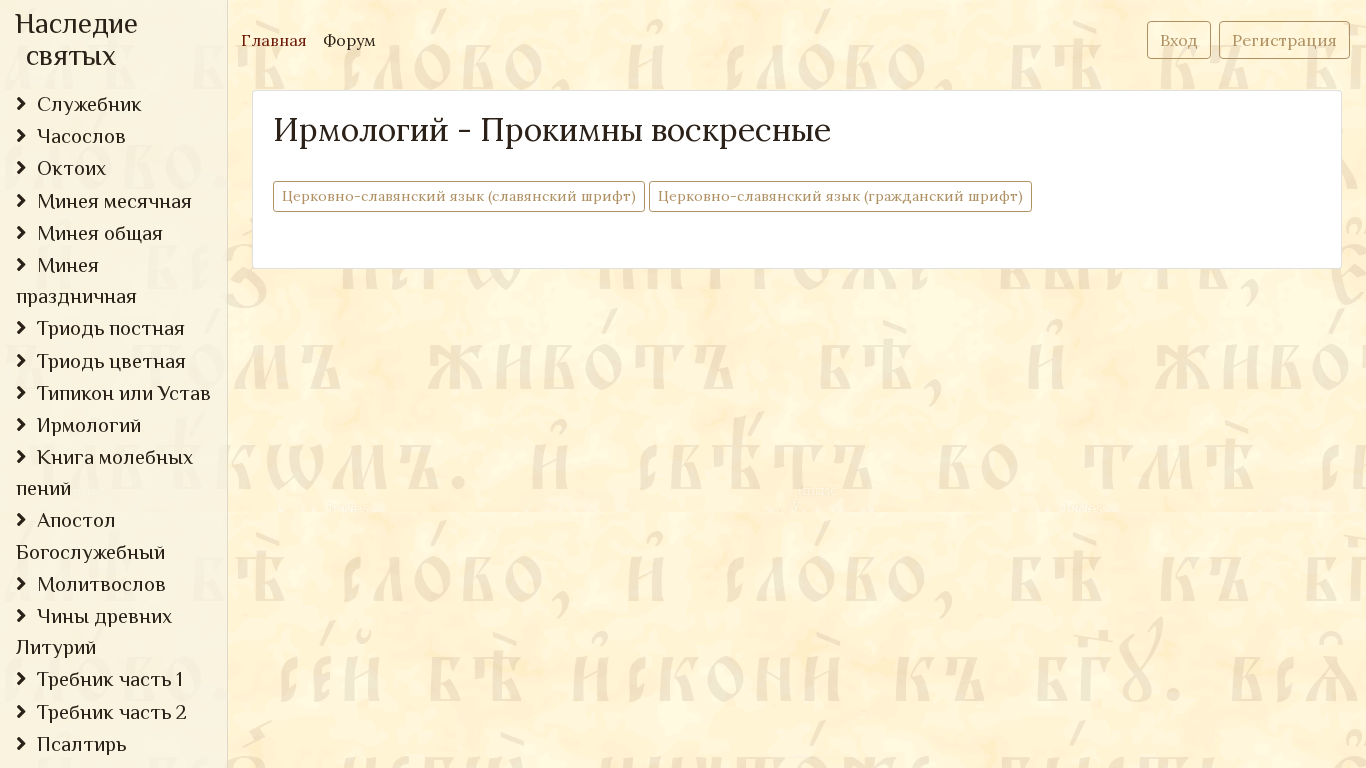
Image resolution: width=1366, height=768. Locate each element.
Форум (349, 40)
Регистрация (1284, 40)
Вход (1179, 40)
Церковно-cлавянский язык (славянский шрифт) (459, 196)
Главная (278, 39)
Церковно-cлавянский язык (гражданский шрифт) (840, 196)
